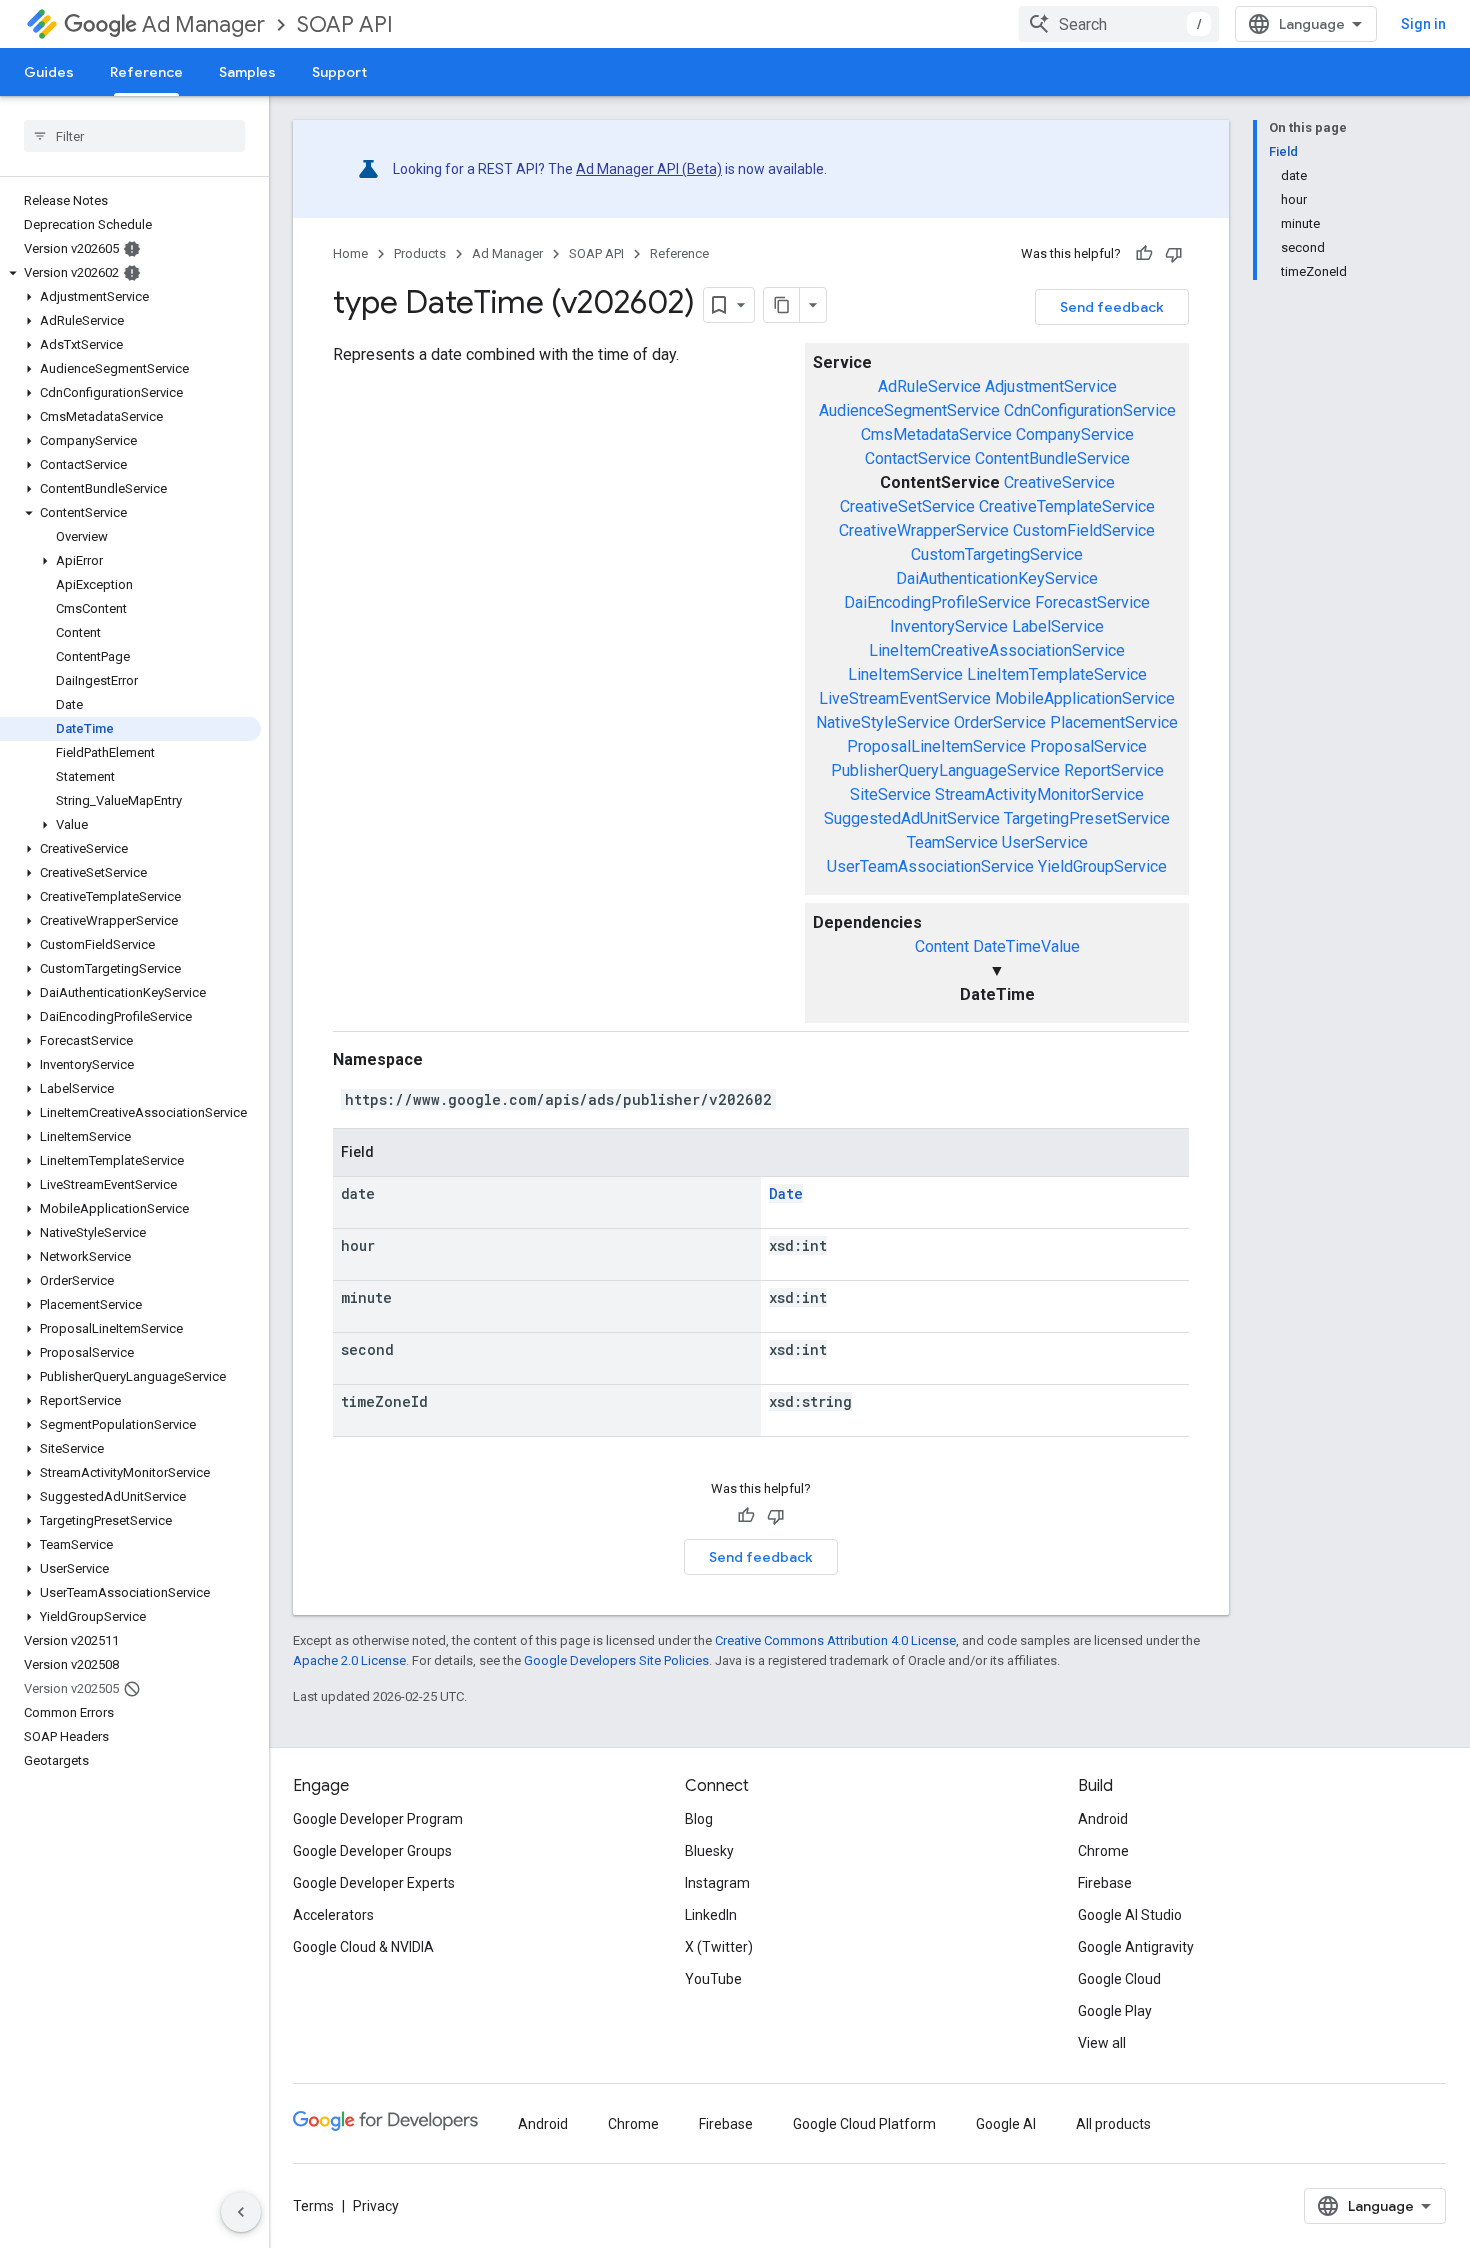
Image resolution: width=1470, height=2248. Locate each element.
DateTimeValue (1026, 946)
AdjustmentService (1051, 386)
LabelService (1058, 626)
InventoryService (949, 626)
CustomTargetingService (997, 554)
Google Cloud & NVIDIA (363, 1947)
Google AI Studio (1130, 1915)
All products (1113, 2124)
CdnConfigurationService (1090, 410)
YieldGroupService (1102, 866)
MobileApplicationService (1085, 698)
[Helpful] (1144, 254)
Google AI (1006, 2124)
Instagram (717, 1883)
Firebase (1105, 1883)
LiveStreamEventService (905, 698)
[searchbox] (134, 136)
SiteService (890, 794)
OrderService (1000, 722)
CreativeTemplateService (1067, 506)
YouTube (713, 1979)
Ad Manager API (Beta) (649, 169)
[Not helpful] (1174, 254)
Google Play (1115, 2011)
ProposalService (1088, 746)
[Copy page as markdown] (782, 305)
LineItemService (905, 674)
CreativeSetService (907, 506)
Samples (247, 72)
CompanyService (1075, 434)
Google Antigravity (1136, 1947)
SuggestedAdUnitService (912, 818)
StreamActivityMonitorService (1039, 794)
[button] (130, 273)
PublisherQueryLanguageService (945, 770)
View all (1102, 2043)
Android (1103, 1819)
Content (942, 946)
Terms (313, 2206)
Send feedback (1112, 307)
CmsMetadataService (936, 434)
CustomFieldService (1084, 530)
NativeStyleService (883, 722)
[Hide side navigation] (241, 2212)
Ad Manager (203, 24)
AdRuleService (929, 386)
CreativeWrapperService (924, 530)
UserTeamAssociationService (930, 866)
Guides (49, 72)
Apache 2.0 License (349, 1660)
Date (786, 1193)
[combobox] (1119, 24)
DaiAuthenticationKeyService (997, 578)
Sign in (1423, 24)
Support (339, 72)
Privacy (376, 2206)
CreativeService (1059, 482)
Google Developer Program (378, 1819)
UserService (1045, 842)
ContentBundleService (1052, 458)
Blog (699, 1819)
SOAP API (345, 24)
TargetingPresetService (1087, 818)
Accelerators (333, 1915)
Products (420, 253)
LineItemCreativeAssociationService (997, 650)
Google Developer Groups (372, 1851)
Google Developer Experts (374, 1883)
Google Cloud (1119, 1979)
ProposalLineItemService (936, 746)
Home (350, 253)
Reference (146, 72)
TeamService (952, 842)
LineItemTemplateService (1057, 674)
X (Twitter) (719, 1947)
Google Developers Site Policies (616, 1660)
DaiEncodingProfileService (937, 602)
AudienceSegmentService (909, 410)
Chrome (1103, 1851)
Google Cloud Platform (864, 2124)
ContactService (918, 458)
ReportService (1114, 770)
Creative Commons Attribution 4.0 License (835, 1640)
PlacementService (1114, 722)
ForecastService (1092, 602)
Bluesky (709, 1851)
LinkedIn (711, 1915)
